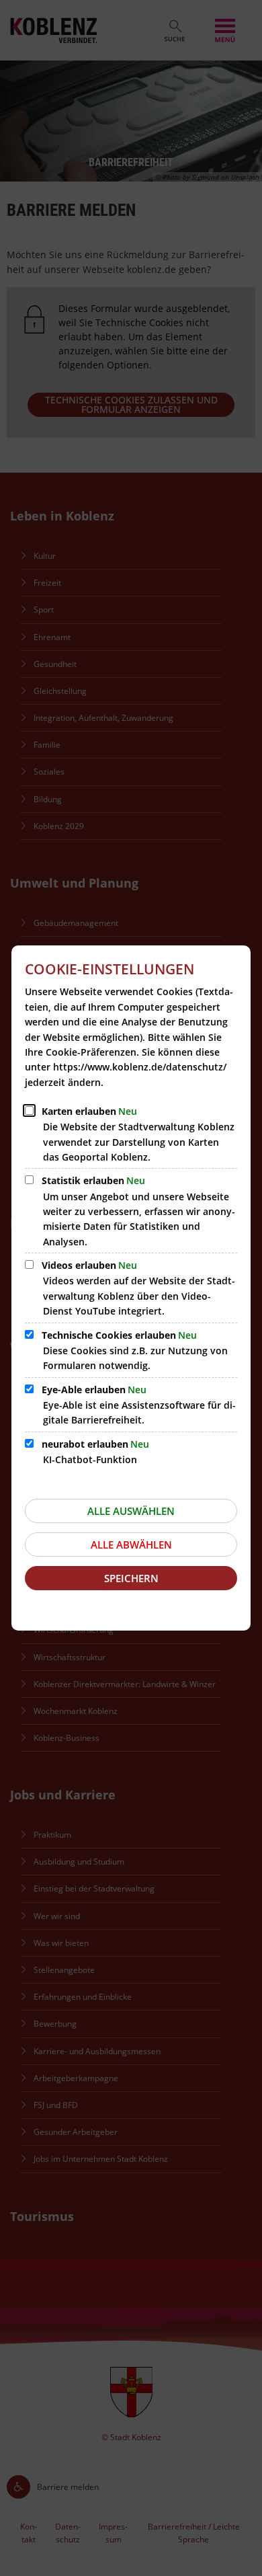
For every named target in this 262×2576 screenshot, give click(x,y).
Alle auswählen (131, 1511)
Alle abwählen (131, 1545)
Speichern (131, 1578)
